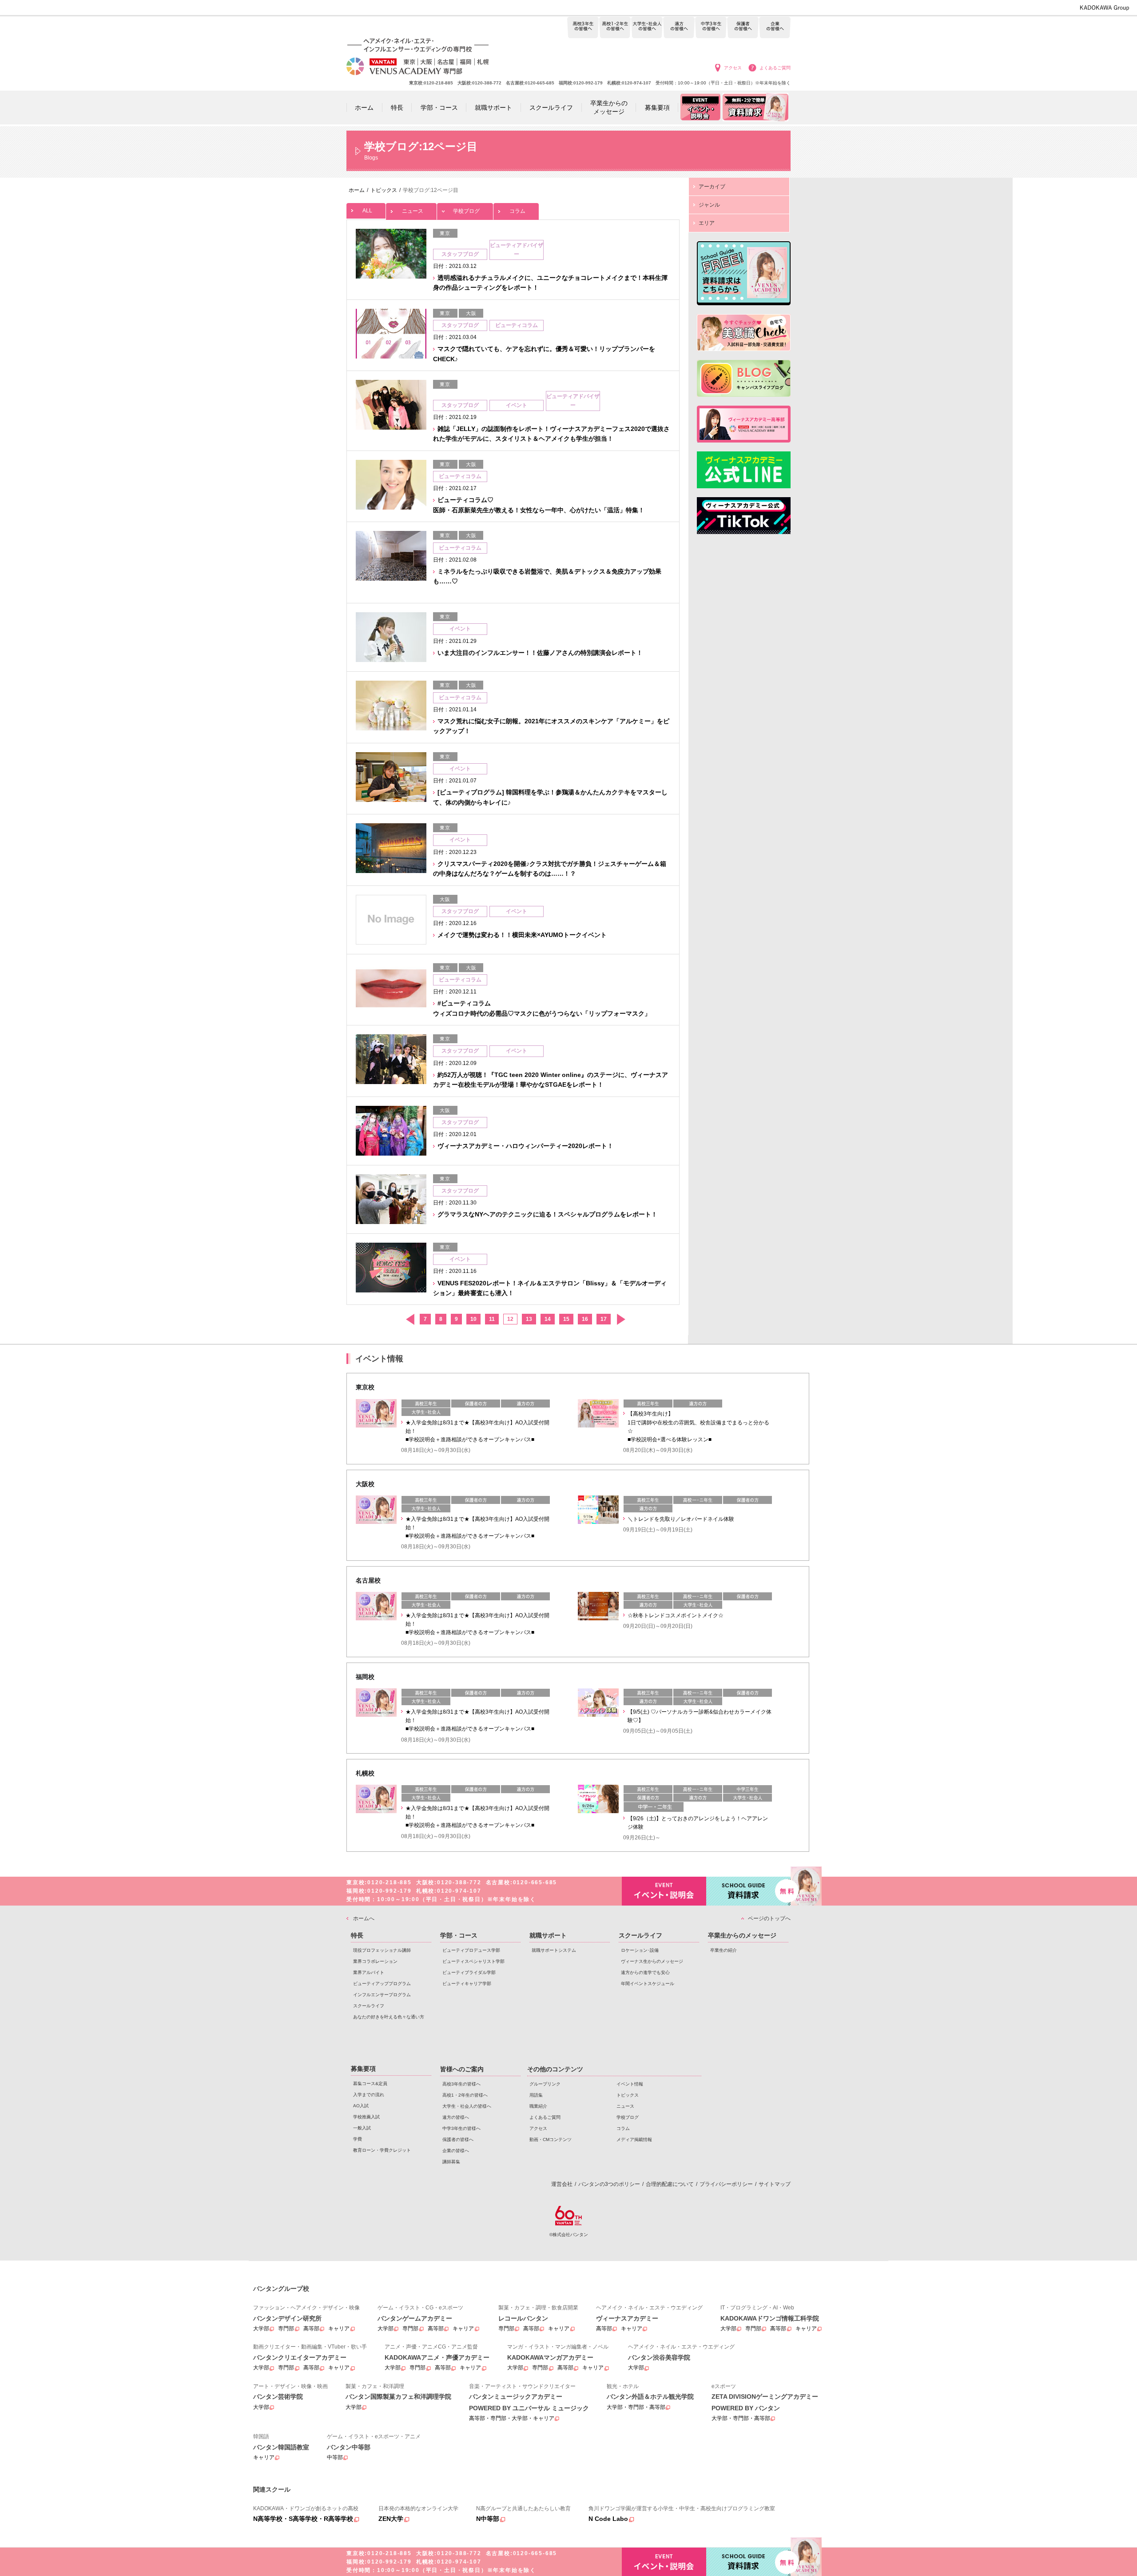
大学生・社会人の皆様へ (647, 28)
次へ (621, 1319)
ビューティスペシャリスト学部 (473, 1961)
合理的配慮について (670, 2184)
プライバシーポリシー (726, 2184)
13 (529, 1319)
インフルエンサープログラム (382, 1995)
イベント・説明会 (664, 1891)
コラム (517, 211)
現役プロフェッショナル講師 (382, 1950)
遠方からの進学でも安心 (645, 1972)
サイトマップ (775, 2184)
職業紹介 (538, 2106)
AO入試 (361, 2106)
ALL (367, 211)
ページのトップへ (769, 1918)
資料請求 (748, 1891)
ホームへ (364, 1918)
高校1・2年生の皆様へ (615, 28)
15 (566, 1319)
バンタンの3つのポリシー (609, 2184)
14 (548, 1319)
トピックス (628, 2095)
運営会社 (562, 2184)
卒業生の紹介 (724, 1950)
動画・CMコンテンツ (551, 2139)
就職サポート (548, 1935)
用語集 (536, 2095)
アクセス (733, 68)
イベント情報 (630, 2084)
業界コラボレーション (375, 1961)
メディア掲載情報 (634, 2139)
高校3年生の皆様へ (583, 28)
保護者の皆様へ (743, 28)
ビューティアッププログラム (382, 1984)
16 (585, 1319)
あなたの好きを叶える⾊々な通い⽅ (389, 2017)
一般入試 (362, 2128)
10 (473, 1319)
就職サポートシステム (554, 1950)
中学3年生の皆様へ (711, 28)
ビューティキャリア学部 (467, 1984)
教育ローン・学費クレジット (382, 2150)
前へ (410, 1319)
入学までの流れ (369, 2095)
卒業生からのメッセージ (742, 1935)
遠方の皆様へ (679, 28)
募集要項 (363, 2069)
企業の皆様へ (775, 28)
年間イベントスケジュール (648, 1984)
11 (492, 1319)
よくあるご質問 (775, 68)
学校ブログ (466, 211)
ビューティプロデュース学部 (471, 1950)
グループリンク (545, 2084)
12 (510, 1319)
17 (604, 1319)
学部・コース (459, 1935)
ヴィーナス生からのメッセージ (652, 1961)
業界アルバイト (369, 1972)
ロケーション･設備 (640, 1950)
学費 (358, 2139)
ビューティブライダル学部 (469, 1972)
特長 (357, 1935)
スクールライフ (369, 2006)
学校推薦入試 (366, 2117)
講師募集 (451, 2162)
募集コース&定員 (370, 2084)
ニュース (413, 211)
